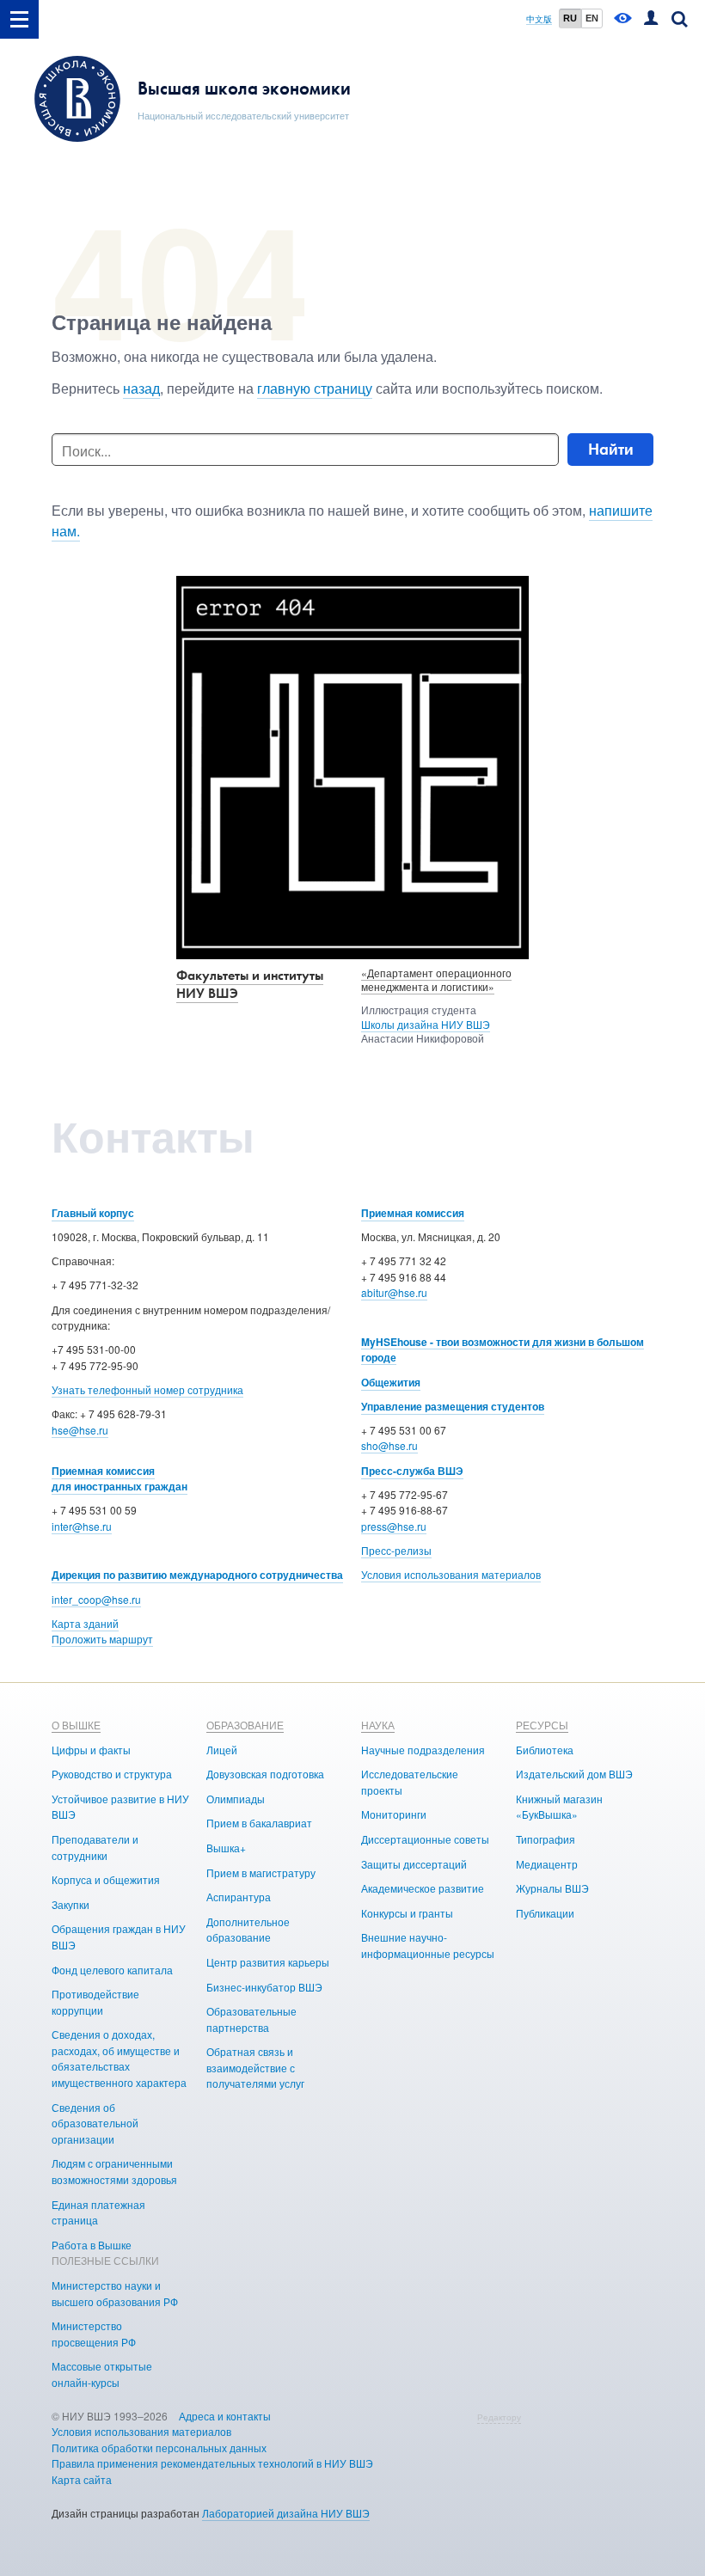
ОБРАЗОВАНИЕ (245, 1725)
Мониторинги (394, 1814)
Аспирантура (239, 1897)
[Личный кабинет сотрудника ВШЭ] (651, 19)
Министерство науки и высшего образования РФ (115, 2293)
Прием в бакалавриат (259, 1823)
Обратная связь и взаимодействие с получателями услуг (255, 2067)
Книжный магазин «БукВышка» (559, 1807)
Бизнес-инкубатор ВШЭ (264, 1987)
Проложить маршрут (102, 1639)
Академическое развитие (423, 1888)
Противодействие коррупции (95, 2002)
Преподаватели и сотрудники (95, 1847)
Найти (611, 449)
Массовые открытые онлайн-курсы (102, 2374)
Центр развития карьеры (268, 1962)
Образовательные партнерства (251, 2019)
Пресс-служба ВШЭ (412, 1471)
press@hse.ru (394, 1526)
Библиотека (545, 1750)
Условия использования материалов (451, 1574)
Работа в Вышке (92, 2245)
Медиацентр (547, 1864)
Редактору (499, 2417)
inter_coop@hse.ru (96, 1599)
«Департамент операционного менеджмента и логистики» (436, 980)
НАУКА (378, 1725)
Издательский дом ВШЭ (574, 1774)
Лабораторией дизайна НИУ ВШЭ (286, 2513)
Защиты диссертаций (414, 1864)
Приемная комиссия (413, 1213)
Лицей (222, 1750)
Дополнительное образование (248, 1930)
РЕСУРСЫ (542, 1725)
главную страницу (315, 388)
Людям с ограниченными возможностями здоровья (114, 2171)
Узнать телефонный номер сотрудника (147, 1389)
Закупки (70, 1904)
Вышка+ (226, 1848)
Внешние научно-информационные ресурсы (428, 1945)
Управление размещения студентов (453, 1406)
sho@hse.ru (389, 1445)
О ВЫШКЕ (76, 1725)
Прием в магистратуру (261, 1872)
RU (570, 18)
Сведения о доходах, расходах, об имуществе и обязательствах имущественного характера (119, 2058)
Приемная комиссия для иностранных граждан (120, 1479)
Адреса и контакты (225, 2416)
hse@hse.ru (80, 1430)
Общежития (391, 1382)
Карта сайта (82, 2479)
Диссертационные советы (425, 1839)
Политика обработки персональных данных (159, 2448)
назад (141, 388)
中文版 (539, 19)
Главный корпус (93, 1213)
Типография (546, 1839)
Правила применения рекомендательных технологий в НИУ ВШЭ (212, 2463)
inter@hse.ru (82, 1526)
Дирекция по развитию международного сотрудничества (197, 1575)
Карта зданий (85, 1623)
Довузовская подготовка (265, 1774)
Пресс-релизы (396, 1550)
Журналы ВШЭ (552, 1888)
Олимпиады (236, 1799)
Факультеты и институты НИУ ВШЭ (250, 984)
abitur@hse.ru (394, 1292)
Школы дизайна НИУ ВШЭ (426, 1024)
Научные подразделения (423, 1750)
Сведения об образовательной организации (95, 2123)
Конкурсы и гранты (407, 1913)
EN (592, 18)
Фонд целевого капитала (112, 1970)
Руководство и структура (112, 1774)
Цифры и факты (91, 1750)
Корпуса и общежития (106, 1879)
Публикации (545, 1913)
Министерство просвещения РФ (94, 2334)
